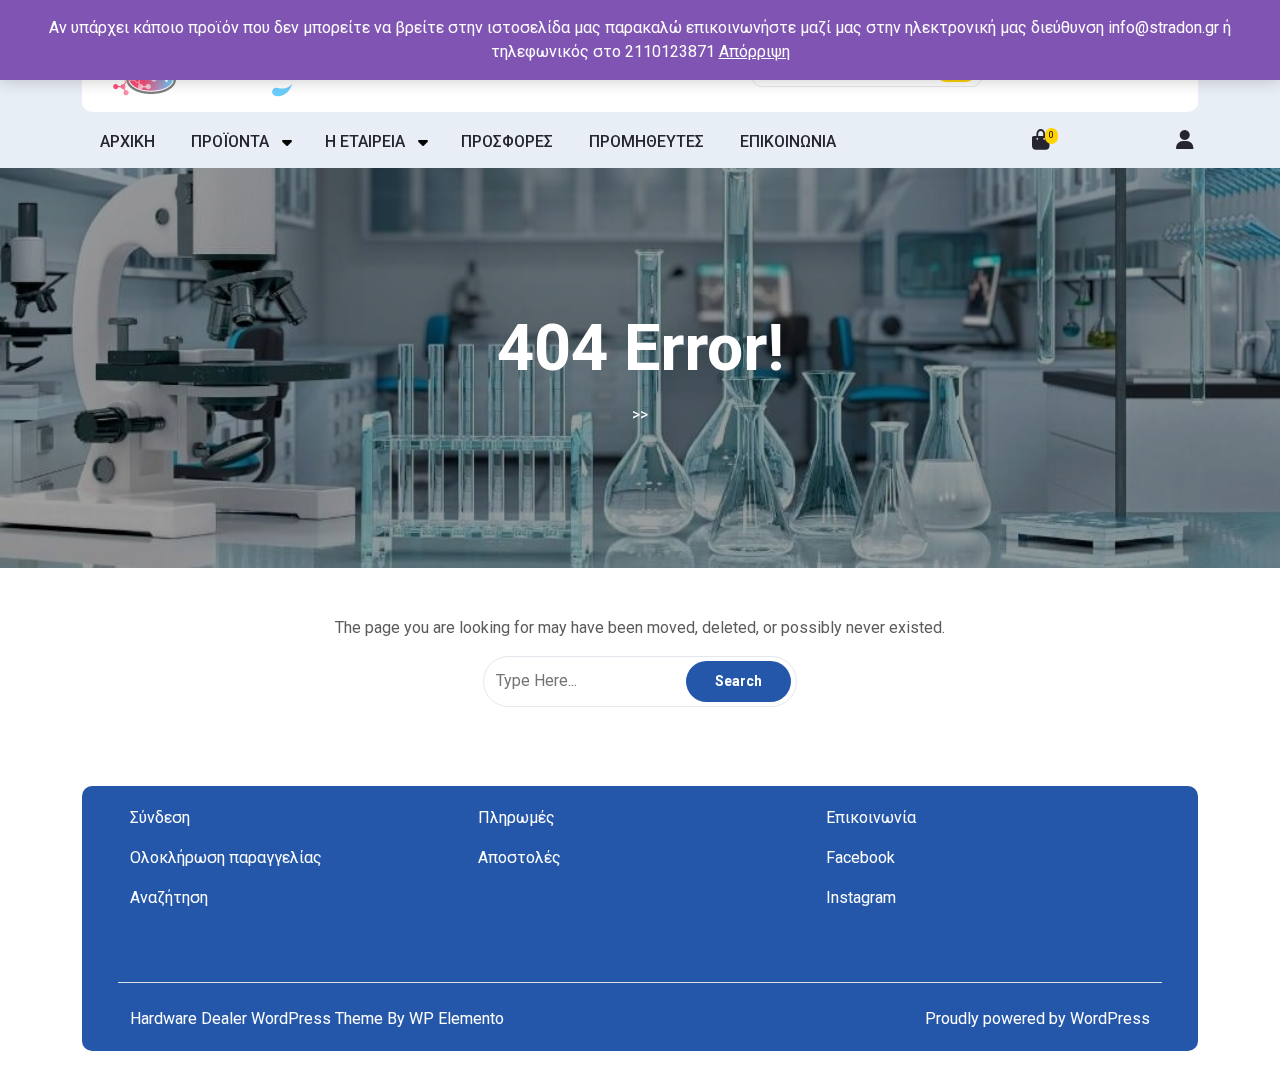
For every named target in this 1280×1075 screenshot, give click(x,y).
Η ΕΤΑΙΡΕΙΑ (365, 141)
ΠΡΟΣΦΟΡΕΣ (507, 141)
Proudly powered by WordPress (1037, 1018)
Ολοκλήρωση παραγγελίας (226, 857)
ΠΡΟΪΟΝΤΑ (230, 141)
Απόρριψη (754, 51)
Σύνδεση (160, 817)
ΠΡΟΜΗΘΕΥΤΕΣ (646, 141)
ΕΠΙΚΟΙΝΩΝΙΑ (788, 141)
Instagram (861, 897)
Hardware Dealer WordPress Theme (258, 1018)
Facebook (860, 857)
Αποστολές (519, 857)
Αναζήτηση (169, 897)
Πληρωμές (516, 817)
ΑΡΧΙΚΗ (127, 141)
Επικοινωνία (871, 817)
